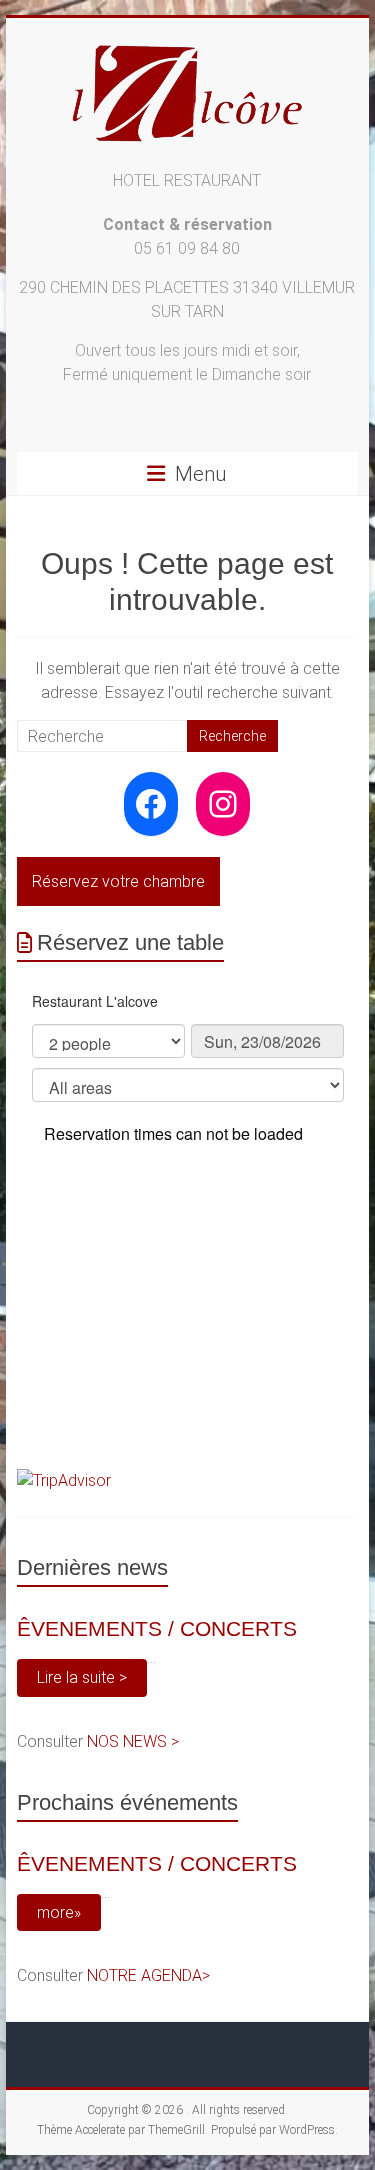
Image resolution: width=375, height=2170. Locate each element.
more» (59, 1912)
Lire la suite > (82, 1677)
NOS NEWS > (133, 1741)
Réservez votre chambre (118, 881)
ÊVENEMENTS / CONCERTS (157, 1628)
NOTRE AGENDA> (148, 1975)
